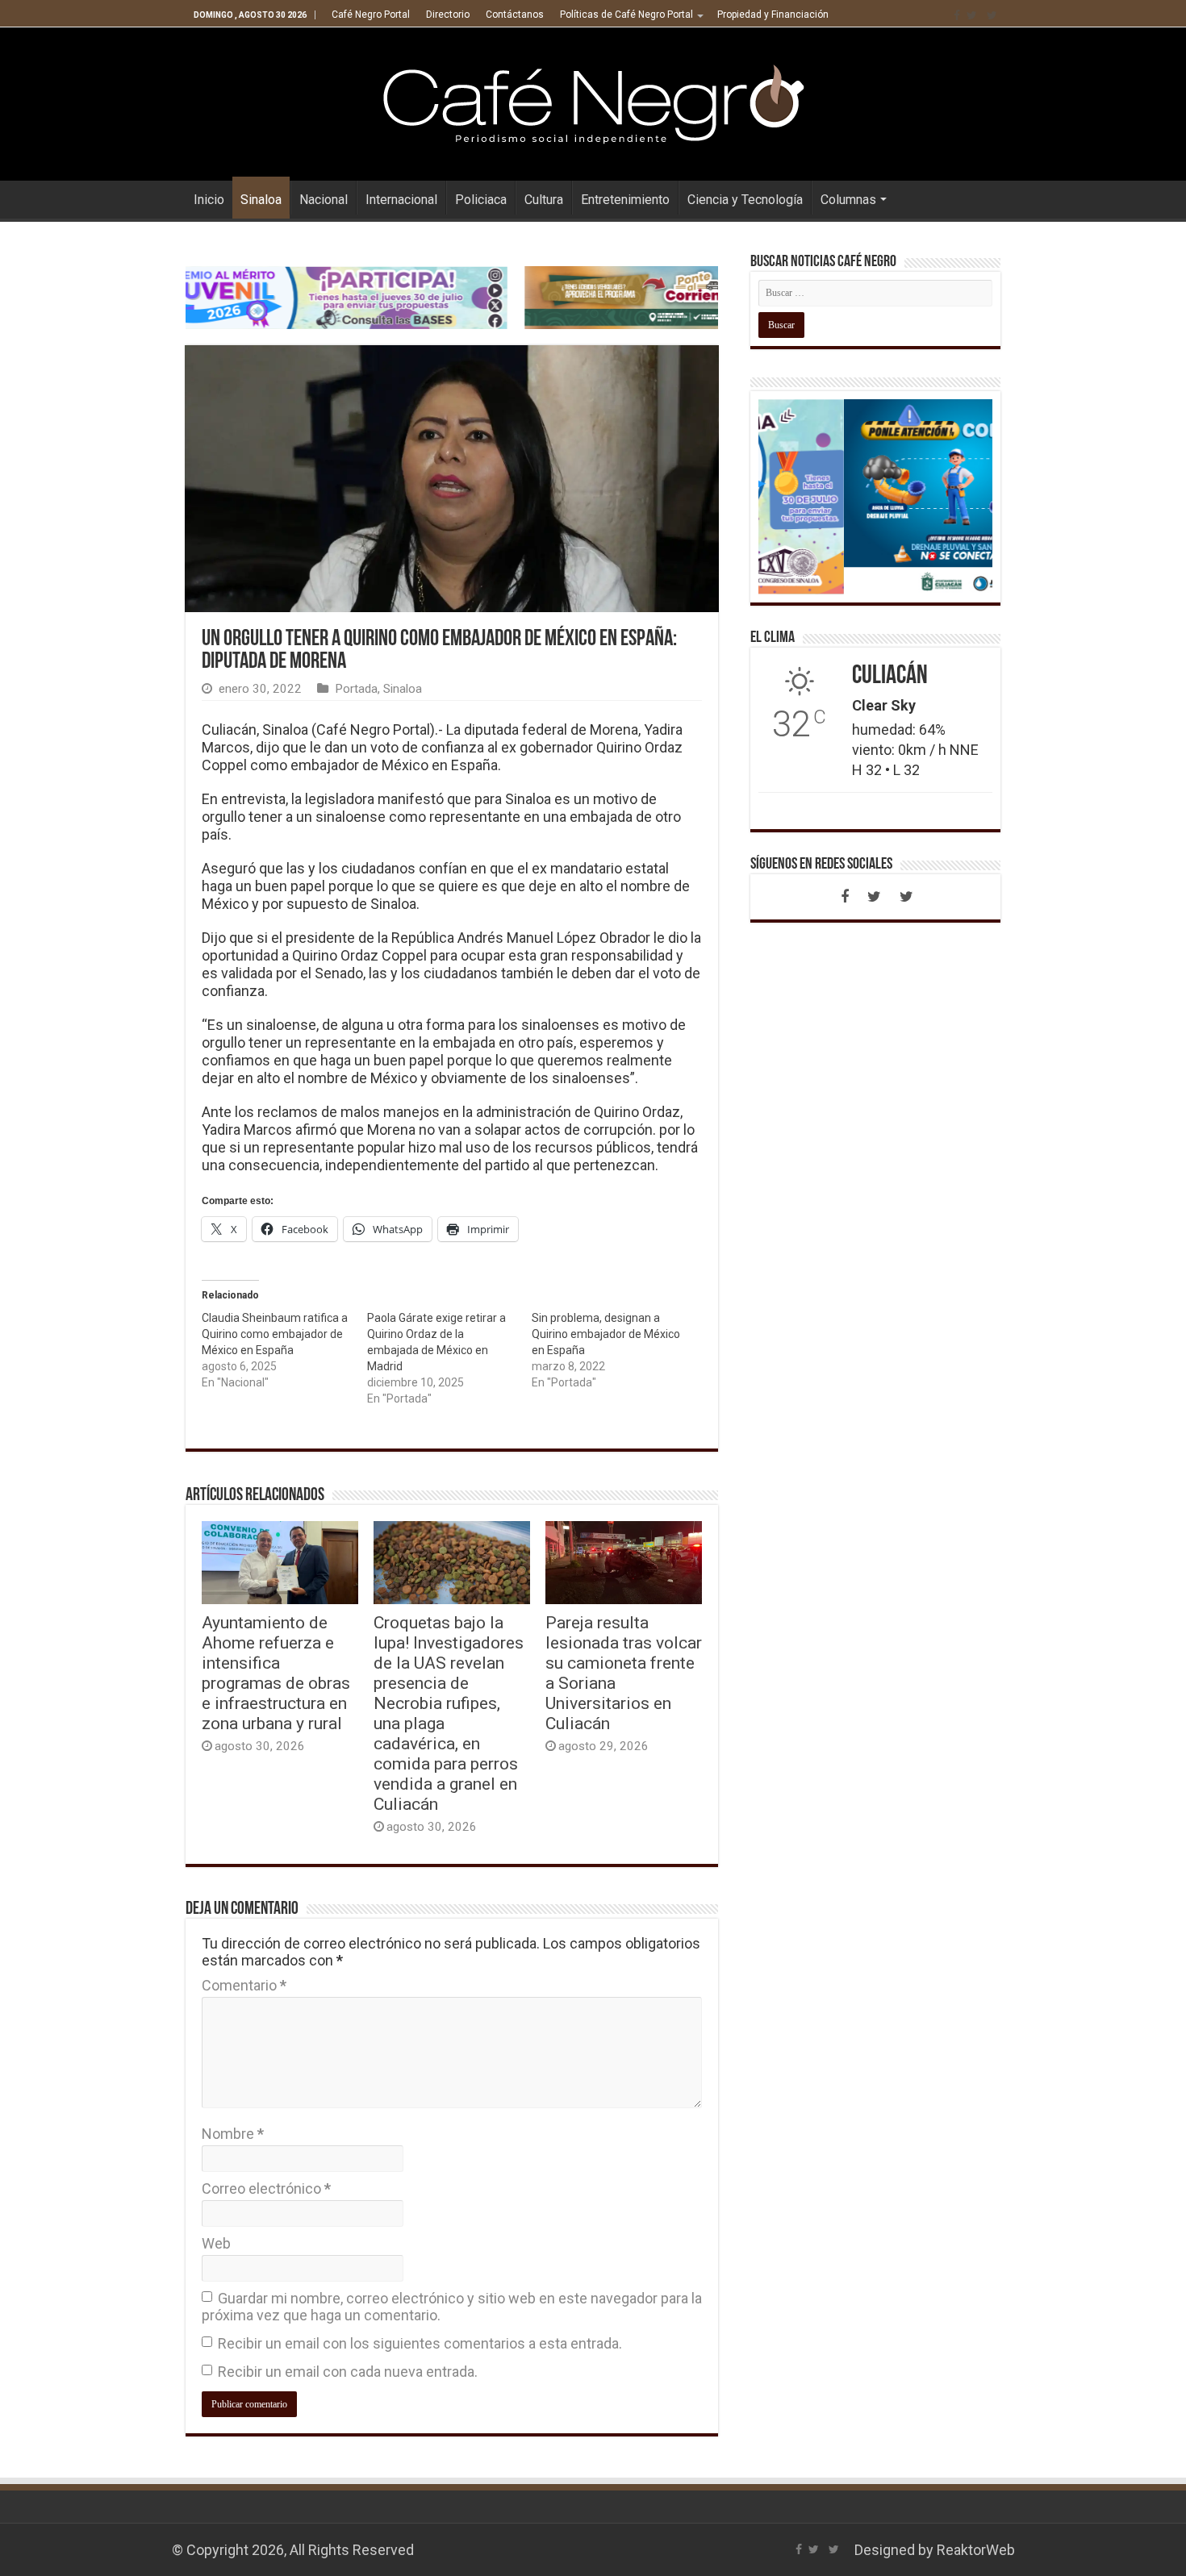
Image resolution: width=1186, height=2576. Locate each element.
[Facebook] (957, 15)
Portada (356, 689)
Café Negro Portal (371, 15)
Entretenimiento (625, 200)
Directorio (448, 15)
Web (216, 2243)
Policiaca (481, 200)
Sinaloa (261, 200)
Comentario (244, 1985)
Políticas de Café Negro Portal (626, 15)
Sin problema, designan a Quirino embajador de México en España (606, 1334)
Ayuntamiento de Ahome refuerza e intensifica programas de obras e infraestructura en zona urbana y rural (276, 1673)
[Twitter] (972, 15)
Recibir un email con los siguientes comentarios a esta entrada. (420, 2343)
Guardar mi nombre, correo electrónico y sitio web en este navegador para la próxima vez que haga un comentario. (452, 2307)
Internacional (401, 200)
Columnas (848, 200)
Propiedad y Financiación (773, 15)
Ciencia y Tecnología (745, 200)
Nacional (324, 200)
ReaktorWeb (976, 2550)
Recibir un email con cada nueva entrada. (348, 2372)
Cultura (544, 200)
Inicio (209, 200)
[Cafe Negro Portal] (593, 101)
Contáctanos (515, 15)
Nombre (233, 2134)
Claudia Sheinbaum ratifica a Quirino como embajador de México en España (275, 1334)
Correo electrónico (266, 2188)
